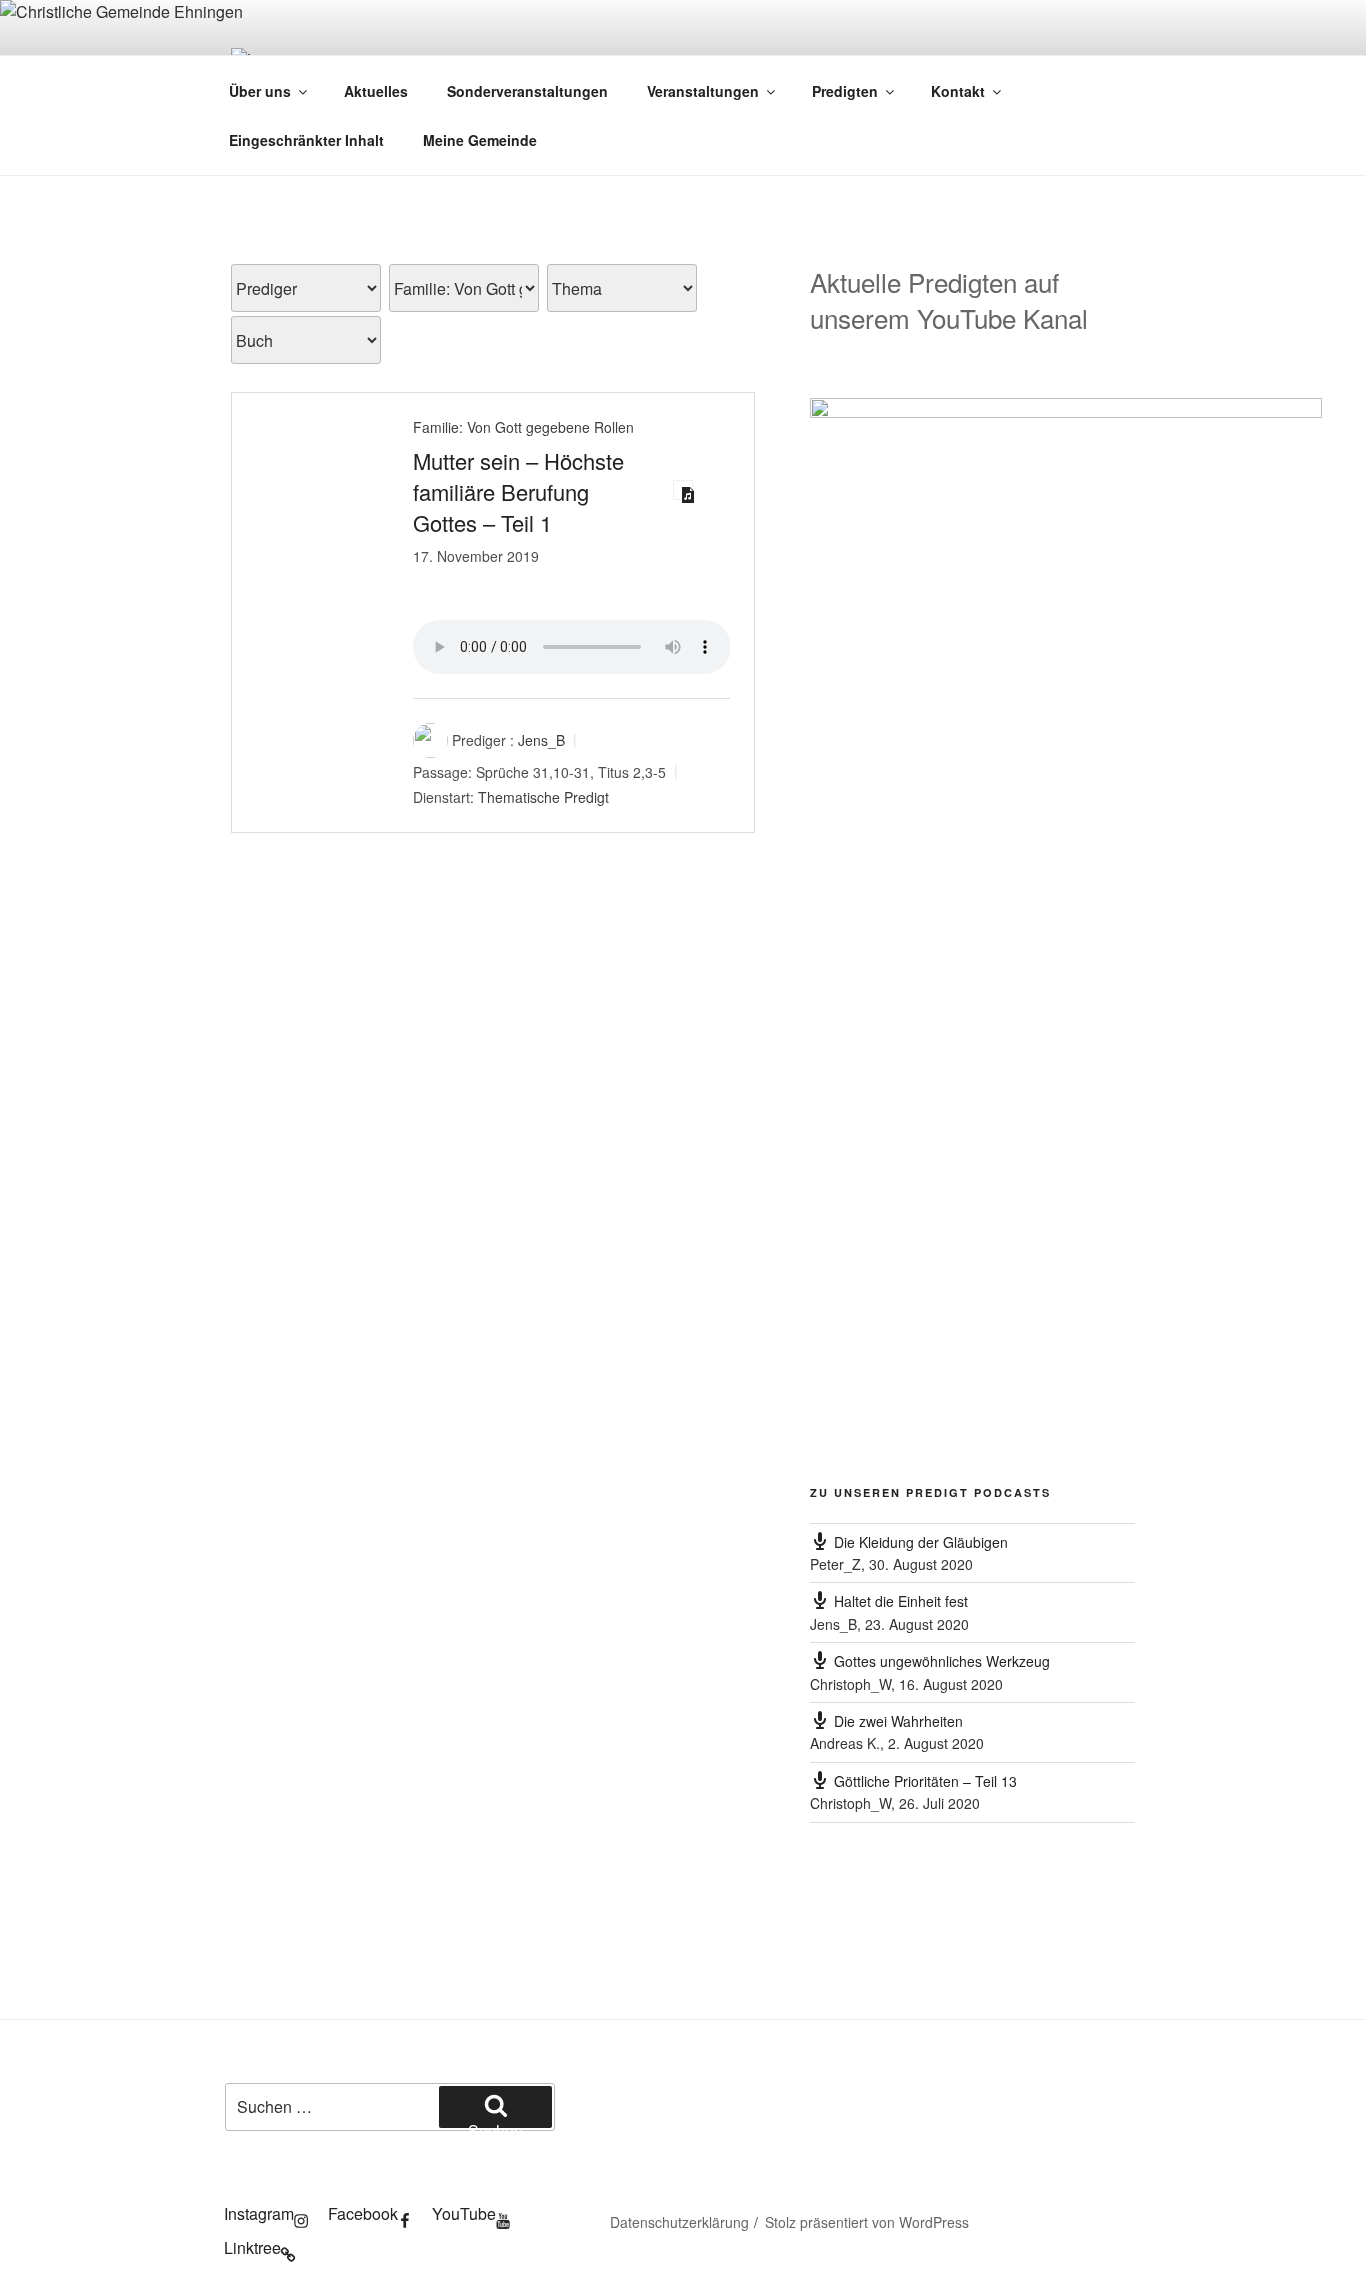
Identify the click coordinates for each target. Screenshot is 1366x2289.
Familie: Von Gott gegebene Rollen (523, 427)
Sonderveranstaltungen (527, 91)
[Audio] (683, 490)
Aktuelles (376, 91)
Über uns (260, 91)
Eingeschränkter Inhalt (306, 140)
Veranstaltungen (703, 91)
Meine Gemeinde (480, 140)
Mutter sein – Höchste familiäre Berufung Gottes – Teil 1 (518, 491)
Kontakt (958, 91)
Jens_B (541, 740)
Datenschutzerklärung (679, 2222)
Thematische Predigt (543, 797)
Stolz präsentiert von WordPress (867, 2222)
